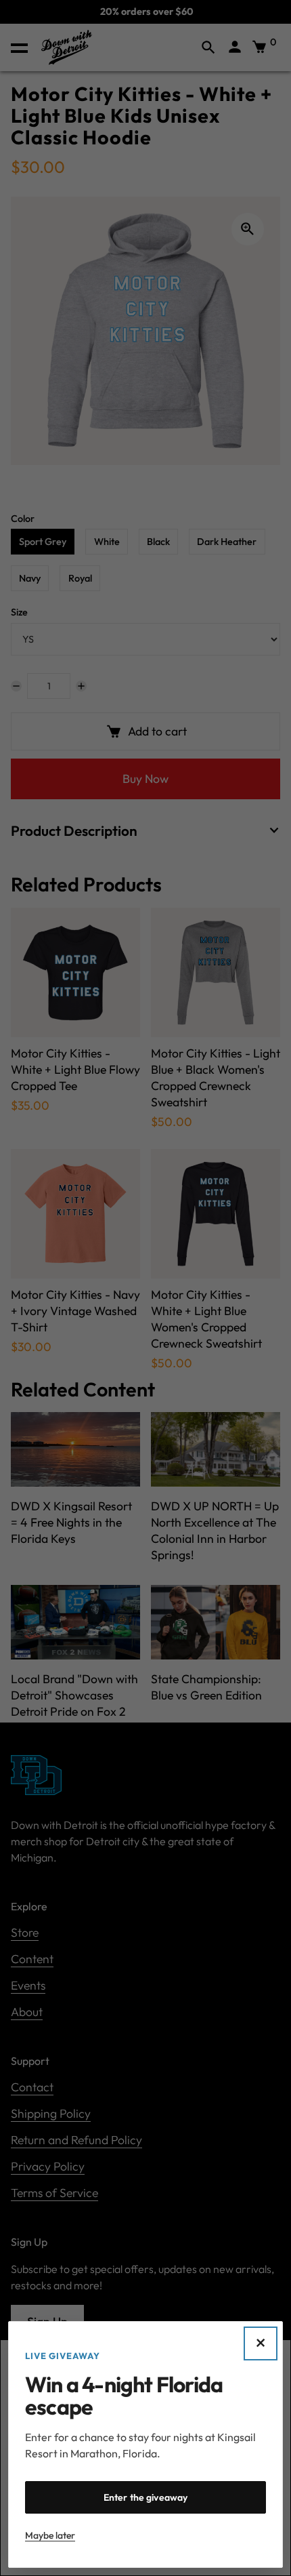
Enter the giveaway (146, 2497)
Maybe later (50, 2535)
